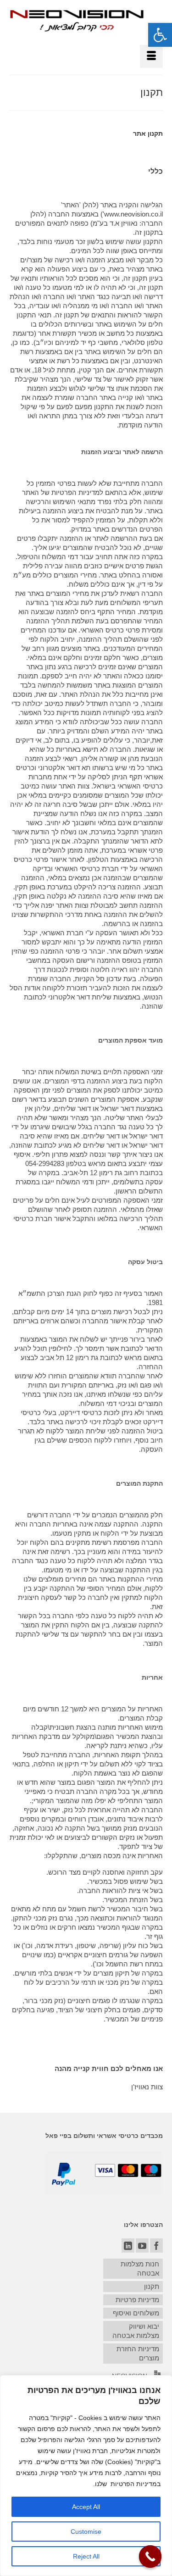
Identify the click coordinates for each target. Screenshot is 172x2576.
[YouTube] (142, 2246)
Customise (86, 2532)
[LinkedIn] (128, 2246)
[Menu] (151, 56)
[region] (86, 2476)
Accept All (86, 2507)
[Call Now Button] (150, 2557)
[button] (160, 35)
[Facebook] (156, 2246)
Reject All (86, 2556)
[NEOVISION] (77, 20)
